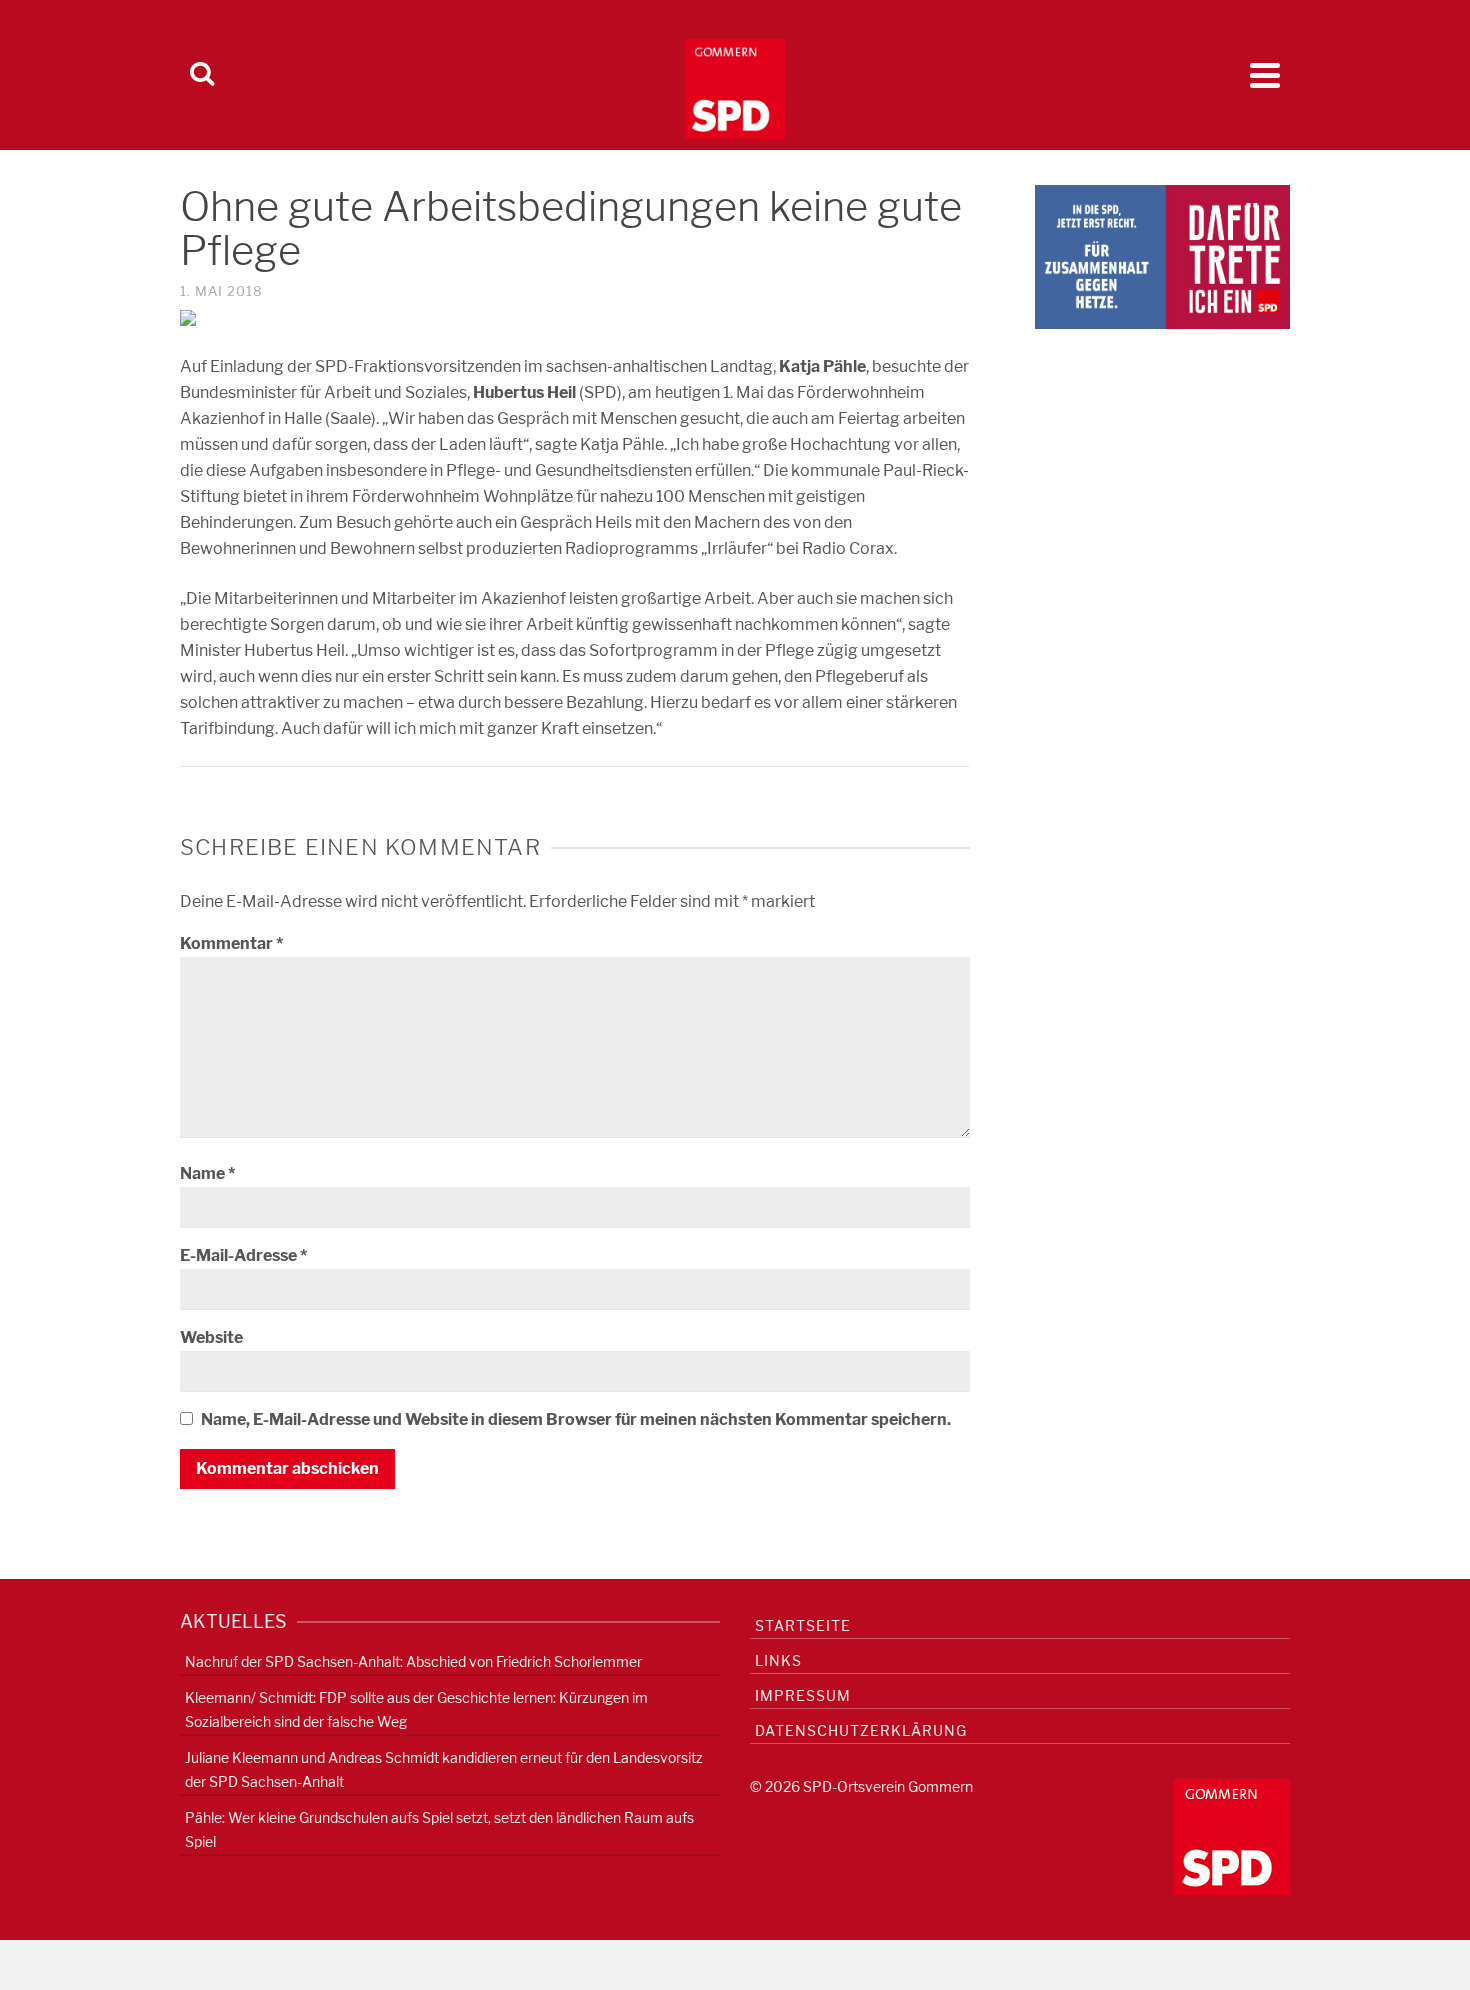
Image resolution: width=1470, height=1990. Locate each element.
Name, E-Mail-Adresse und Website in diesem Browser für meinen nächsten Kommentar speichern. (576, 1419)
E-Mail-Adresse (243, 1255)
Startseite (803, 1625)
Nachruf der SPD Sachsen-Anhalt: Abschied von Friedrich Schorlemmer (413, 1661)
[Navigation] (1265, 75)
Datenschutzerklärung (861, 1730)
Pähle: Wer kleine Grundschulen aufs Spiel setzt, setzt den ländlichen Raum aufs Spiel (439, 1829)
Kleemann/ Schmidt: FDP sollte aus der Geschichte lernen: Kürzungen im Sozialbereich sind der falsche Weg (416, 1709)
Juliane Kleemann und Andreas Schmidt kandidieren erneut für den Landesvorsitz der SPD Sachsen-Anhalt (444, 1769)
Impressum (803, 1695)
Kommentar (231, 943)
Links (778, 1660)
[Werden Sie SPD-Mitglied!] (1162, 255)
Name (207, 1173)
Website (211, 1337)
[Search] (202, 75)
